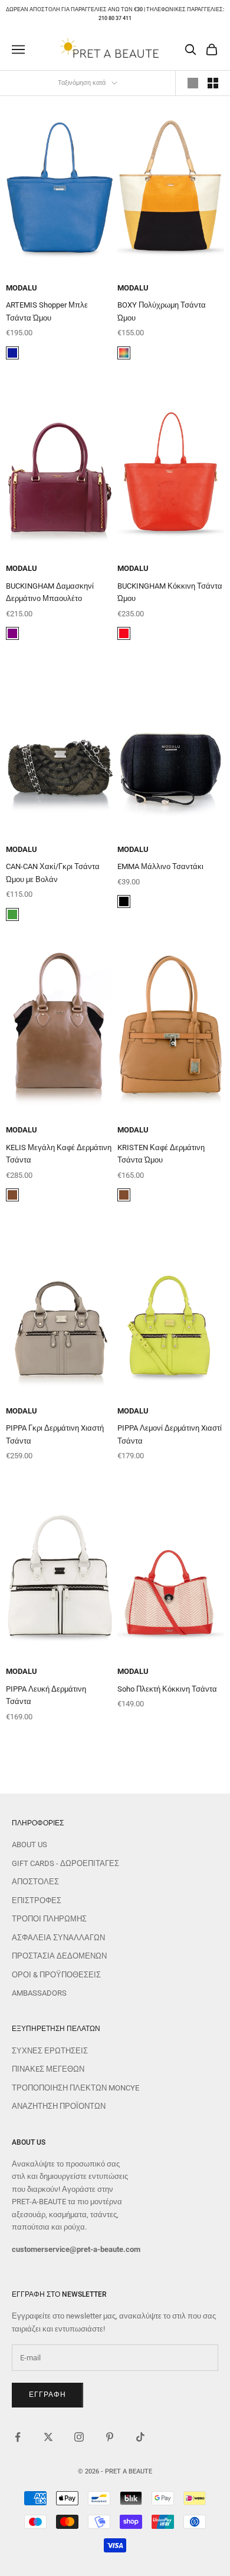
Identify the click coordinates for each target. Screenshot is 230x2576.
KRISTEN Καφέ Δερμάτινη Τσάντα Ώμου (161, 1154)
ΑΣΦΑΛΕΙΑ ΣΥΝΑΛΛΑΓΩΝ (58, 1938)
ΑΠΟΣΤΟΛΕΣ (35, 1882)
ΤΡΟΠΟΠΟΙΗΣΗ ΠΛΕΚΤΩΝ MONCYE (75, 2088)
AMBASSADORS (39, 1993)
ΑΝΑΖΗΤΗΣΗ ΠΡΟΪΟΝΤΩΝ (59, 2106)
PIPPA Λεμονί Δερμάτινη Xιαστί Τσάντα (170, 1434)
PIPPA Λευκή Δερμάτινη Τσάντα (46, 1695)
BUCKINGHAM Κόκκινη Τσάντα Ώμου (170, 592)
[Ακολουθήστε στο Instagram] (79, 2437)
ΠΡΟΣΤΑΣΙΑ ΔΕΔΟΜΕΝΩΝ (59, 1956)
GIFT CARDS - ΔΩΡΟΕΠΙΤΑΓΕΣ (65, 1863)
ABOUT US (29, 1845)
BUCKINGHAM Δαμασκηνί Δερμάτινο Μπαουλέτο (50, 592)
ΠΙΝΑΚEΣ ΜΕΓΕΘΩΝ (48, 2069)
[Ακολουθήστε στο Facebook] (18, 2437)
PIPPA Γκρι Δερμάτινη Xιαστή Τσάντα (55, 1434)
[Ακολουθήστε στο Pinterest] (110, 2437)
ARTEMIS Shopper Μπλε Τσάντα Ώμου (47, 311)
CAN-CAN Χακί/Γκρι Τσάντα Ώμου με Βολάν (53, 873)
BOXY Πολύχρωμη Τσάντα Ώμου (162, 311)
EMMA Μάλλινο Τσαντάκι (160, 866)
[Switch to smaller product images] (213, 83)
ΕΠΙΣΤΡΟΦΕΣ (37, 1900)
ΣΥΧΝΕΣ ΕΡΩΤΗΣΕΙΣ (50, 2051)
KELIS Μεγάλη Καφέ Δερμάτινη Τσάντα (59, 1154)
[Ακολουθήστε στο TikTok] (140, 2437)
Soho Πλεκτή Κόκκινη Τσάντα (167, 1689)
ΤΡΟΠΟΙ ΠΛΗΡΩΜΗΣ (49, 1919)
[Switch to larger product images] (193, 83)
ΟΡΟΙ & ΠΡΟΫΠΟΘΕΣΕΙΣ (56, 1975)
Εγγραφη (47, 2395)
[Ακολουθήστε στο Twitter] (48, 2437)
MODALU (22, 288)
